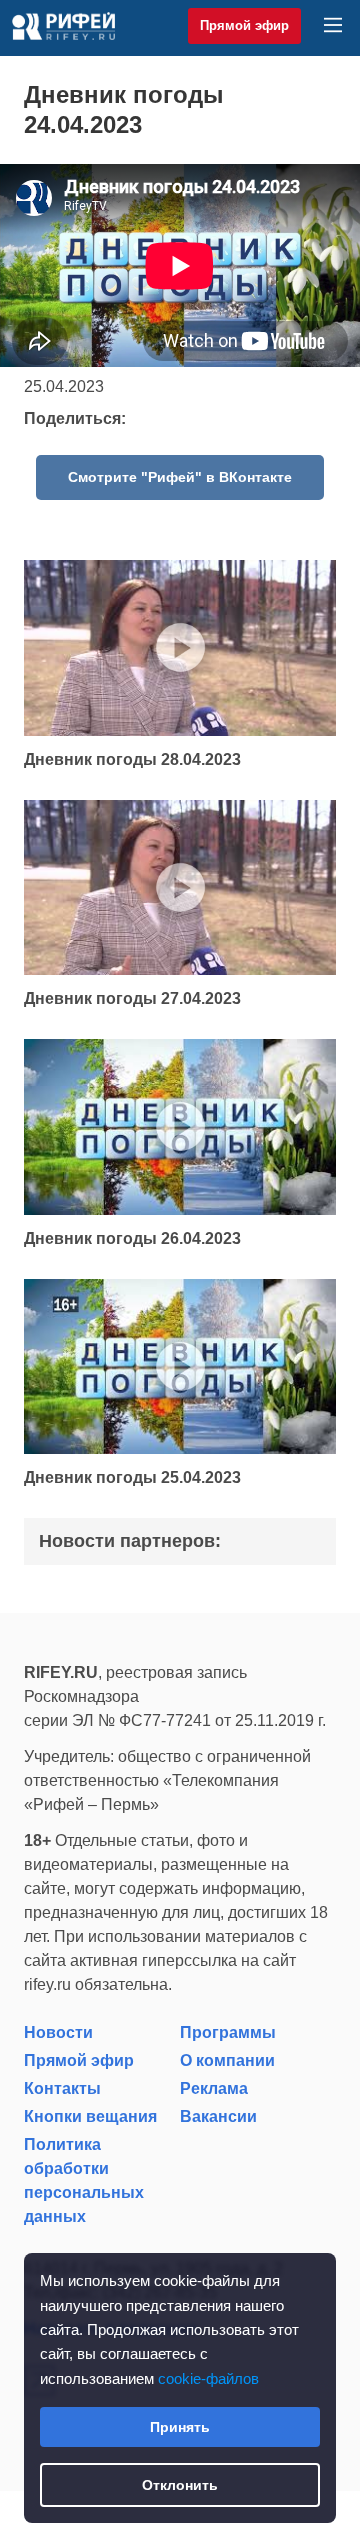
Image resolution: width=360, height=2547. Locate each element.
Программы (228, 2032)
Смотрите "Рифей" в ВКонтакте (180, 477)
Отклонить (180, 2485)
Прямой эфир (244, 25)
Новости (58, 2032)
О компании (227, 2060)
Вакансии (218, 2116)
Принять (180, 2427)
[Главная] (63, 26)
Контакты (62, 2088)
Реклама (214, 2088)
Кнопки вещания (90, 2116)
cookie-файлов (208, 2378)
